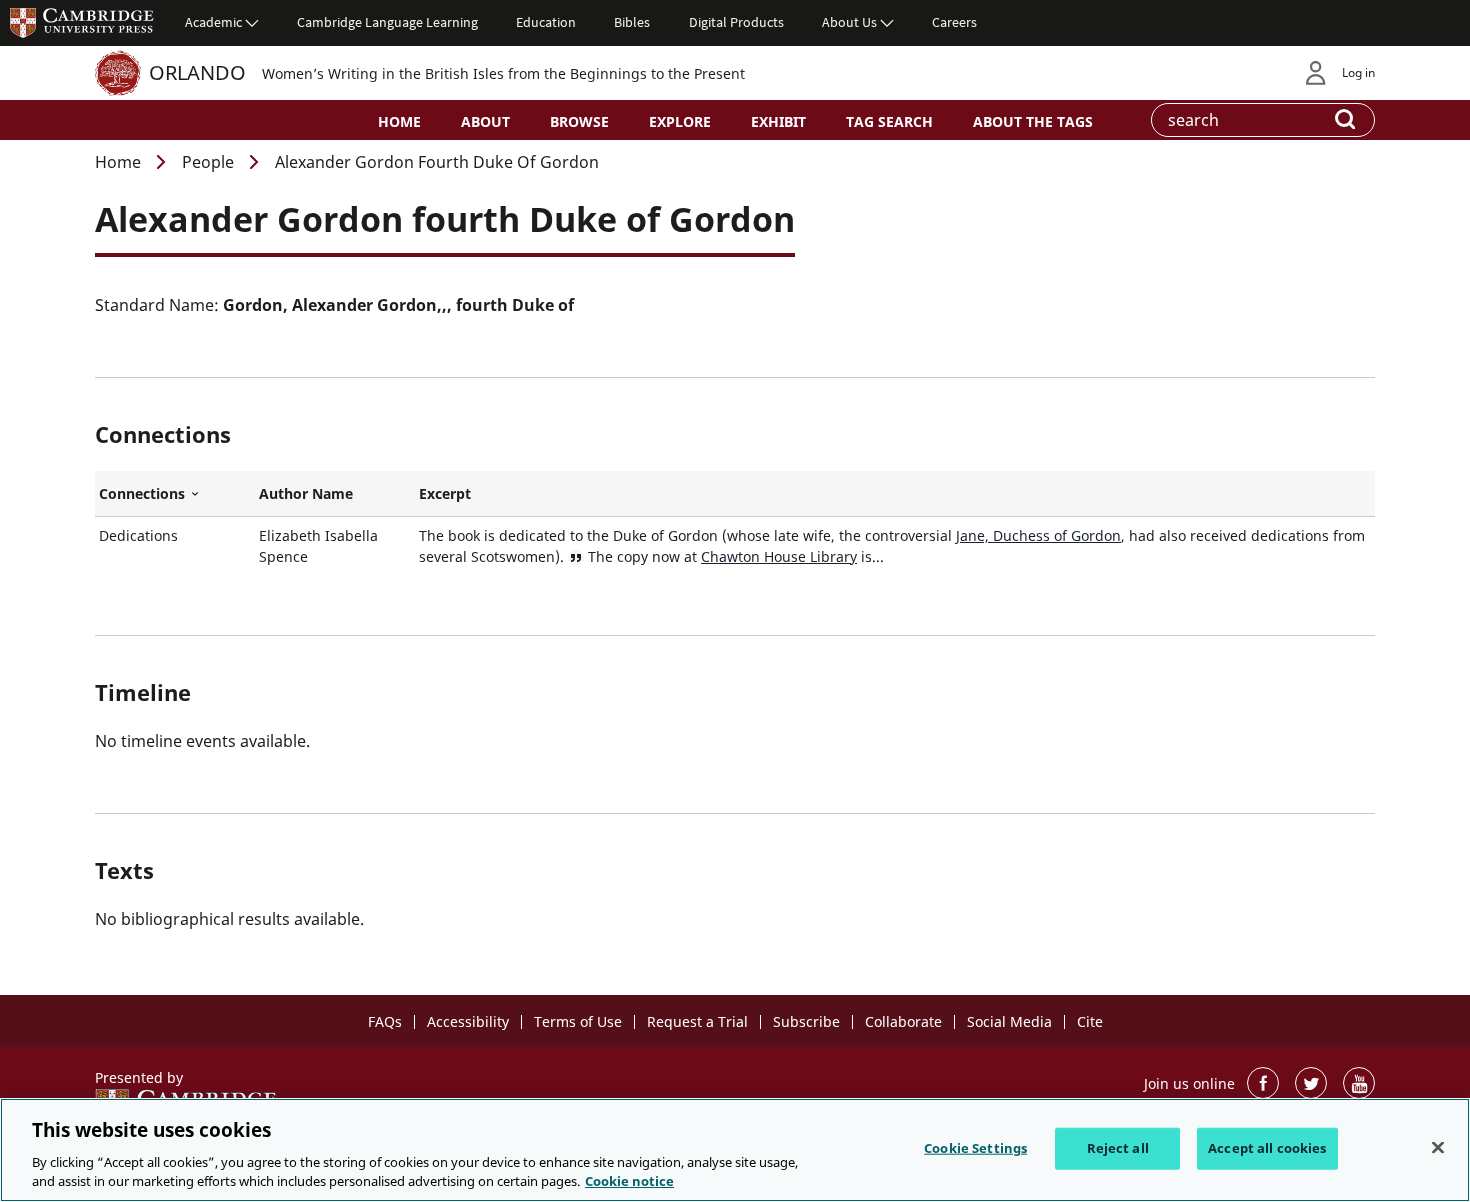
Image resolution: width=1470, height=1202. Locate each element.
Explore (680, 121)
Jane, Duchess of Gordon (1038, 535)
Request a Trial (697, 1021)
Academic (213, 22)
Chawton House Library (779, 556)
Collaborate (903, 1021)
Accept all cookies (1267, 1148)
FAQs (385, 1021)
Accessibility (468, 1021)
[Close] (1438, 1148)
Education (546, 22)
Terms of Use (578, 1021)
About (485, 121)
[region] (735, 1150)
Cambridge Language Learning (387, 22)
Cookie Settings (975, 1148)
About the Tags (1033, 121)
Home (399, 121)
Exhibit (778, 121)
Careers (954, 22)
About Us (849, 22)
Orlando (197, 72)
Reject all (1118, 1148)
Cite (1090, 1021)
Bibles (632, 22)
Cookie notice (629, 1181)
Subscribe (806, 1021)
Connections (175, 494)
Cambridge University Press (82, 22)
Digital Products (736, 22)
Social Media (1009, 1021)
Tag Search (889, 121)
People (208, 162)
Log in (1358, 72)
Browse (579, 121)
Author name (306, 493)
